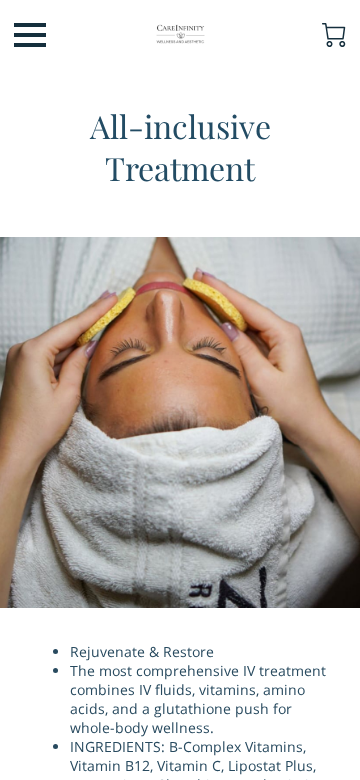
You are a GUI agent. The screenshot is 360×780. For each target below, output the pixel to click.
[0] (334, 35)
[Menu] (30, 35)
